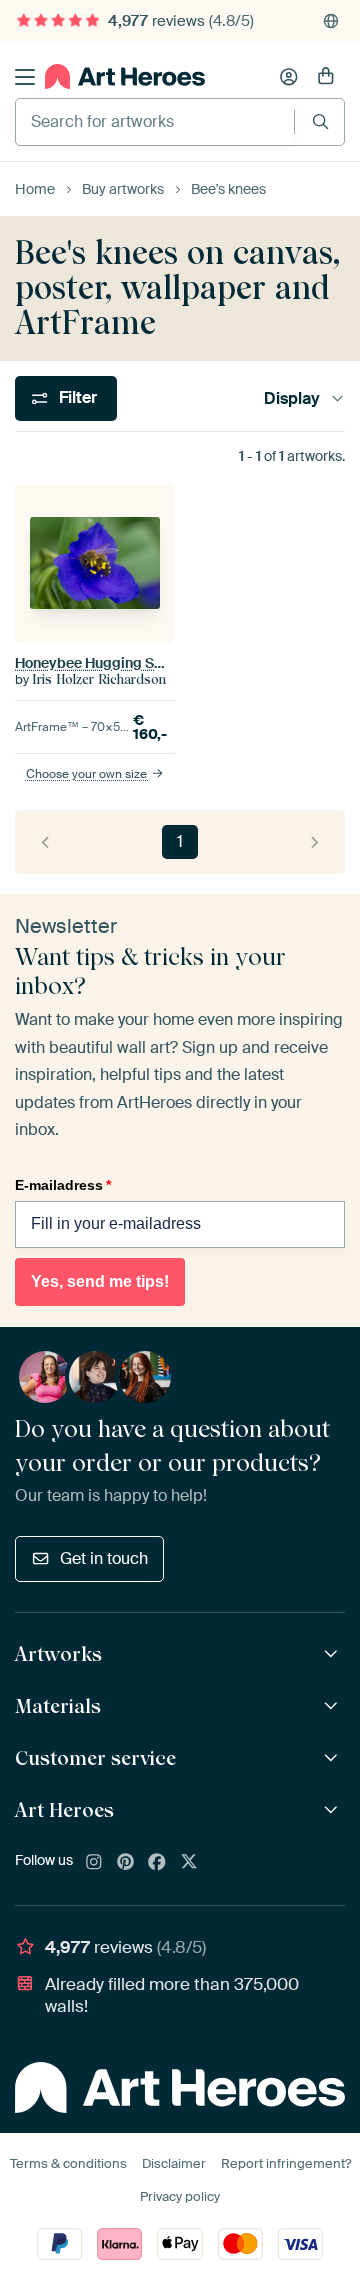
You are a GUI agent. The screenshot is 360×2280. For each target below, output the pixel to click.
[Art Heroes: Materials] (333, 1706)
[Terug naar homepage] (125, 76)
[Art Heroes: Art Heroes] (333, 1810)
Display (292, 398)
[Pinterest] (126, 1863)
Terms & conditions (68, 2163)
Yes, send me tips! (100, 1281)
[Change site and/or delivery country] (331, 21)
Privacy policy (180, 2196)
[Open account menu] (289, 77)
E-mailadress (63, 1185)
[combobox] (155, 122)
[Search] (320, 121)
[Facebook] (157, 1863)
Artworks (58, 1654)
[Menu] (25, 77)
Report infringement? (286, 2163)
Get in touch (104, 1558)
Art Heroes (64, 1810)
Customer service (95, 1758)
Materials (58, 1706)
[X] (189, 1863)
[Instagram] (94, 1863)
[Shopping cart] (326, 77)
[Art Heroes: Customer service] (333, 1758)
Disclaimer (174, 2163)
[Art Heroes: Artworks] (333, 1654)
